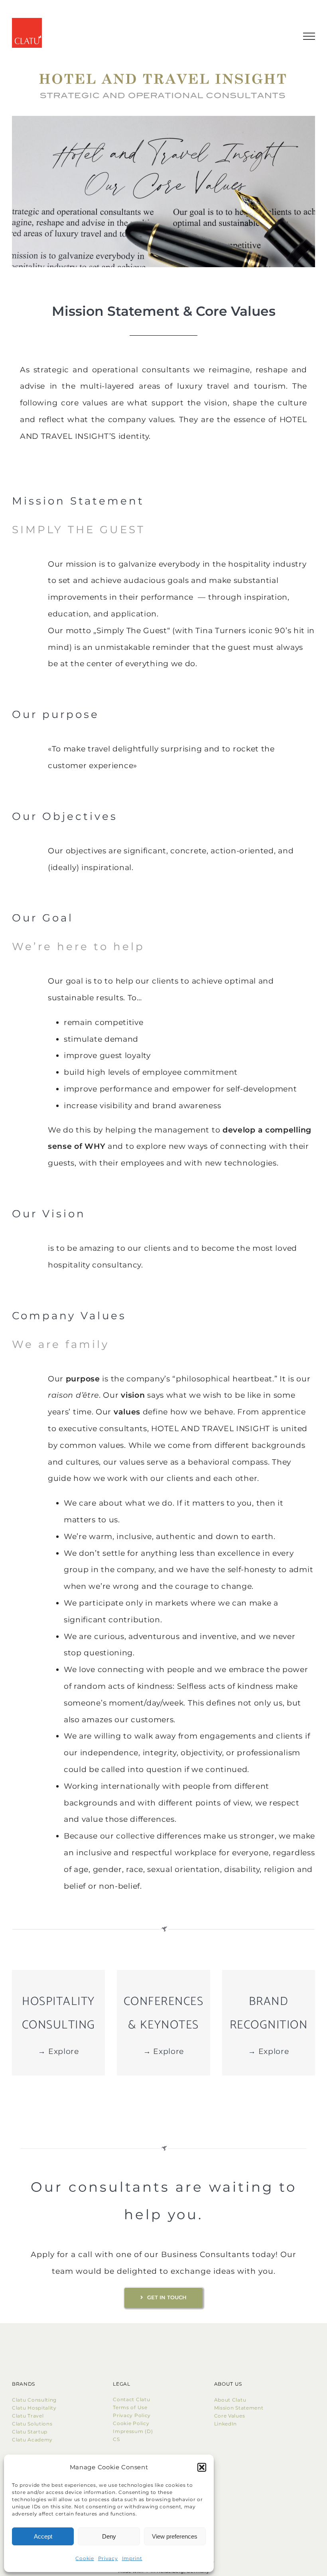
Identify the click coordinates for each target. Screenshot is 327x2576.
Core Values (230, 2416)
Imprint (132, 2558)
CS (116, 2439)
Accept (43, 2536)
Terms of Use (130, 2407)
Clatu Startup (30, 2432)
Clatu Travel (28, 2416)
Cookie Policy (133, 2423)
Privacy (108, 2558)
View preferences (175, 2536)
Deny (109, 2536)
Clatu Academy (32, 2440)
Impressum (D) (134, 2431)
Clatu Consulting (34, 2400)
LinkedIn (226, 2424)
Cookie (85, 2558)
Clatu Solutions (32, 2424)
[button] (202, 2467)
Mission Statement (239, 2408)
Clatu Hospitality (34, 2408)
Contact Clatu (131, 2399)
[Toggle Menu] (309, 36)
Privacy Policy (132, 2415)
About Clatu (230, 2400)
